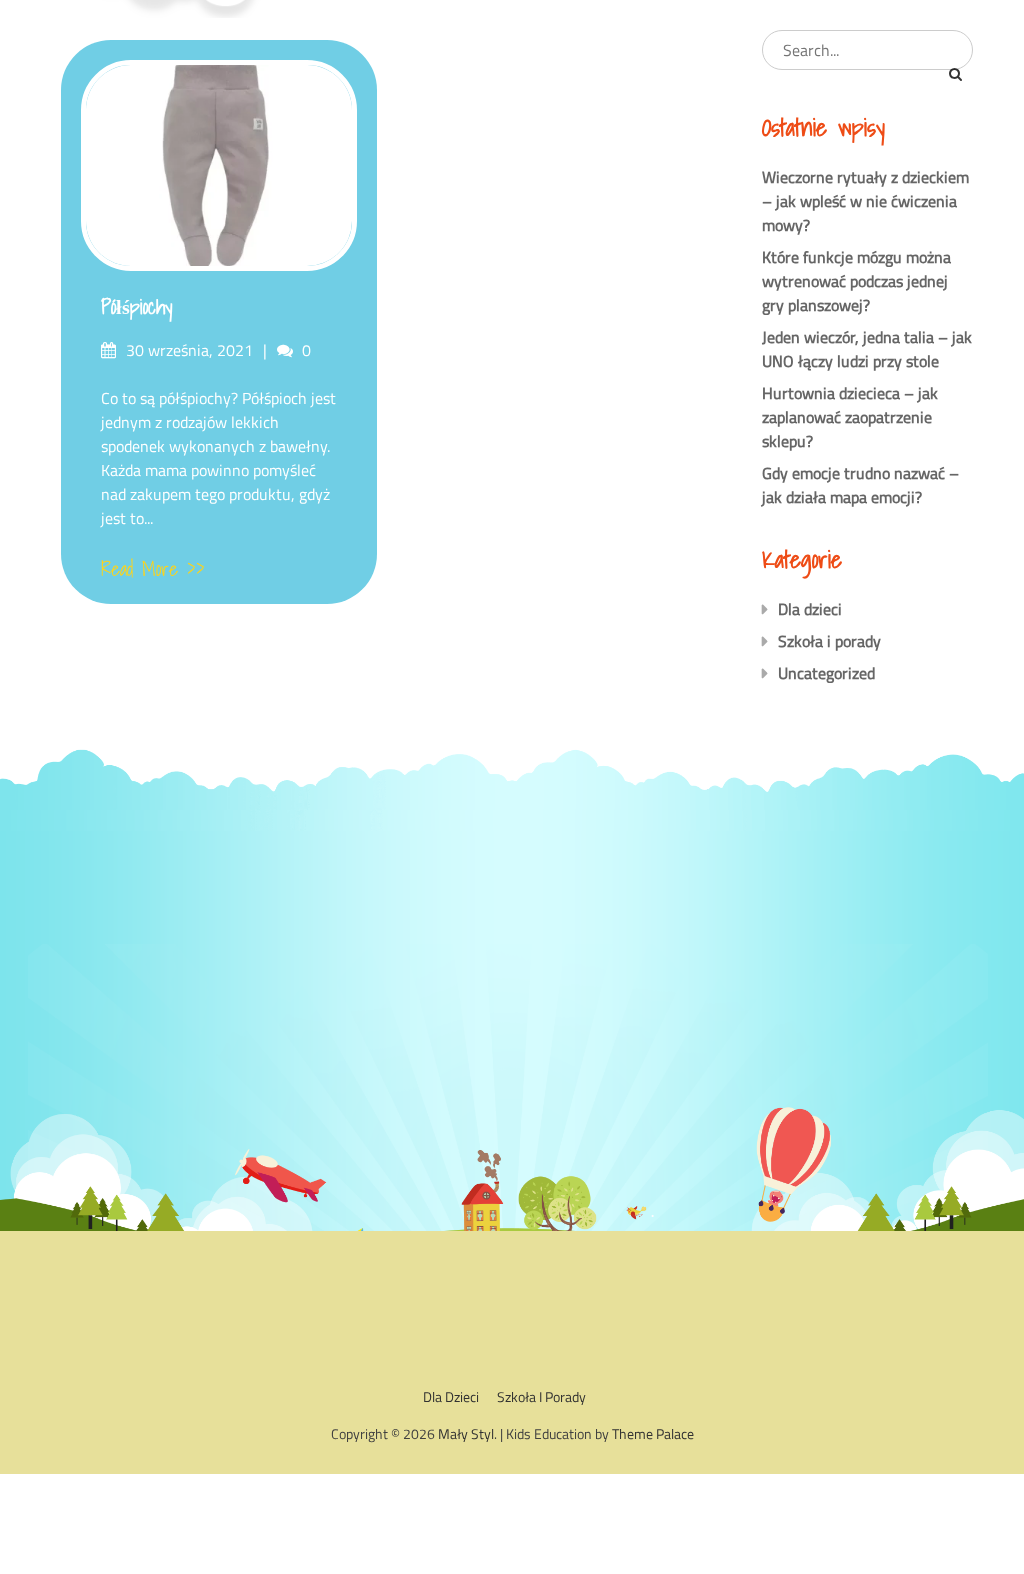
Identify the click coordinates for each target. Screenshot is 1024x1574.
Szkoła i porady (829, 641)
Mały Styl (466, 1433)
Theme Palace (653, 1433)
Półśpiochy (136, 307)
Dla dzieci (810, 609)
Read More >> (153, 569)
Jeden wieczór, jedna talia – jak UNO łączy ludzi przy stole (867, 349)
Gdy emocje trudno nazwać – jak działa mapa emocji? (860, 485)
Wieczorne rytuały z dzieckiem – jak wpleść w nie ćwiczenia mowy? (865, 201)
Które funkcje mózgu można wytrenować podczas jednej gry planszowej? (856, 281)
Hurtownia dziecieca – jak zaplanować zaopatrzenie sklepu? (850, 417)
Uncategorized (826, 673)
